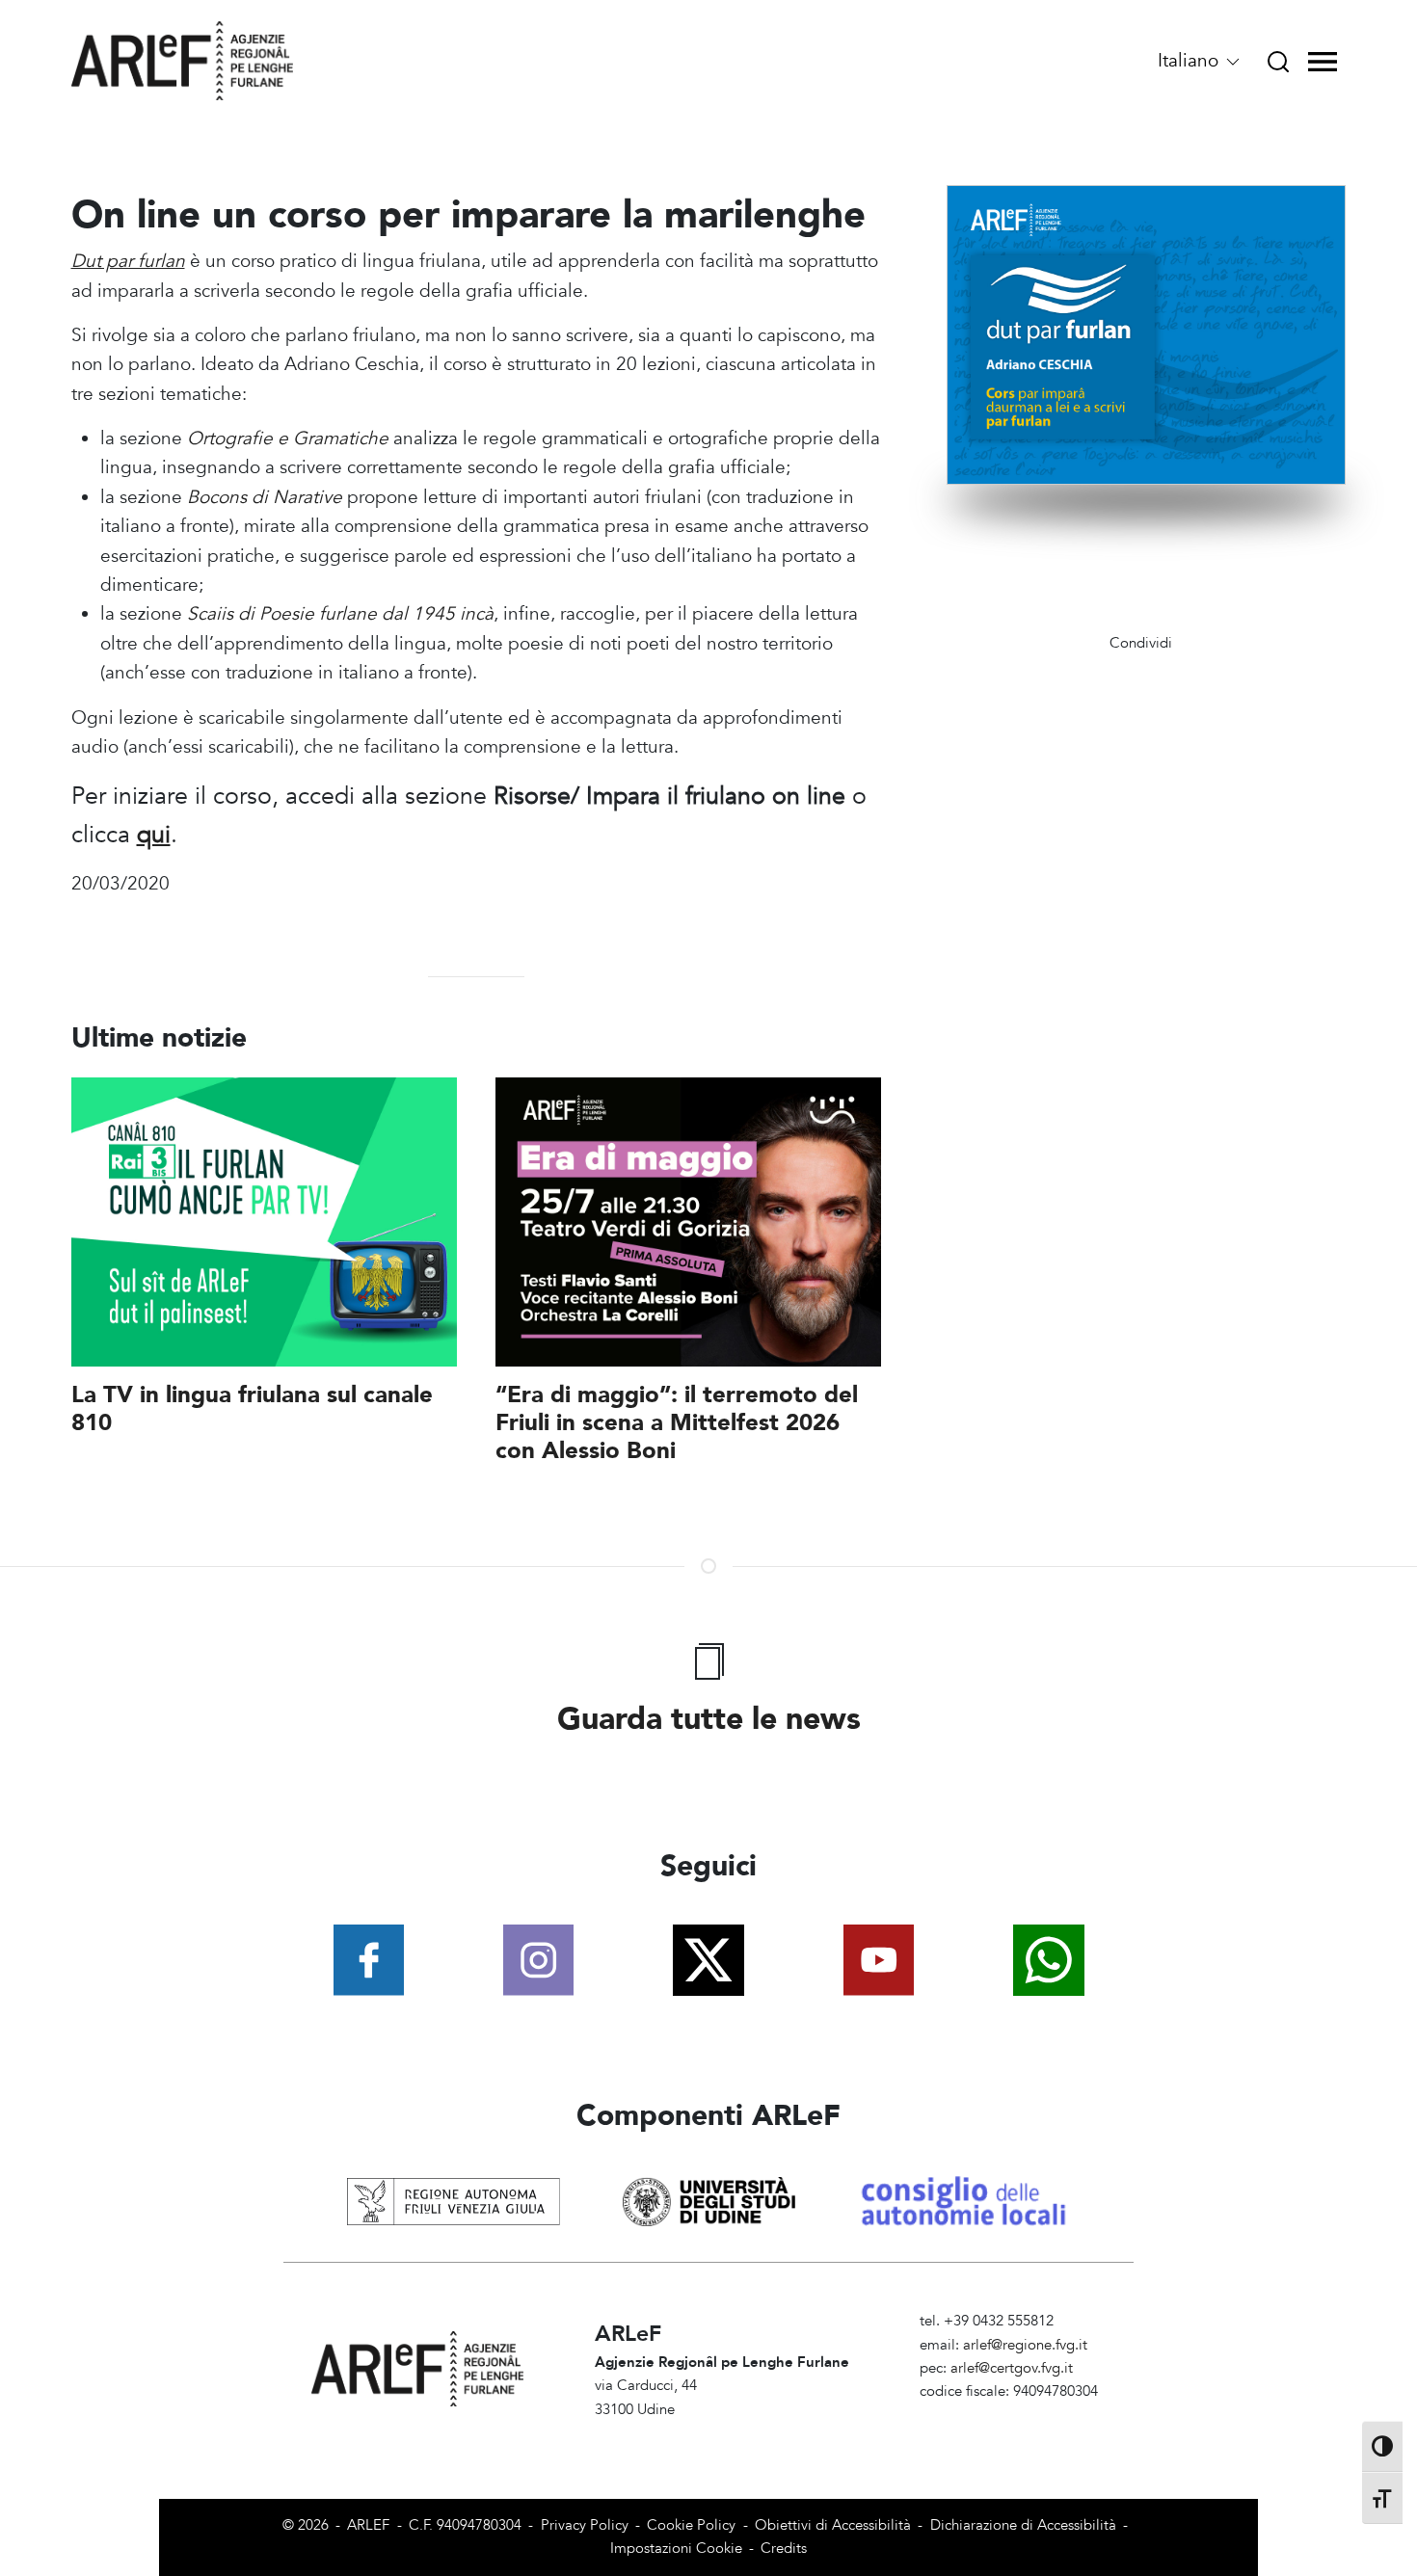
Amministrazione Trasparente (1013, 2416)
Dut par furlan (128, 261)
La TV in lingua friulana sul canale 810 (252, 1409)
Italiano (1190, 61)
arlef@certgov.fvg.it (1012, 2368)
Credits (784, 2549)
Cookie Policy (691, 2525)
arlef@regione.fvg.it (1025, 2345)
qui (154, 835)
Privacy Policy (585, 2525)
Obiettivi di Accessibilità (833, 2525)
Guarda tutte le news (709, 1719)
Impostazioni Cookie (676, 2549)
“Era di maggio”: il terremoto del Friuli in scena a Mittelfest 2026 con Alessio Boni (677, 1423)
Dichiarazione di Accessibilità (1023, 2525)
